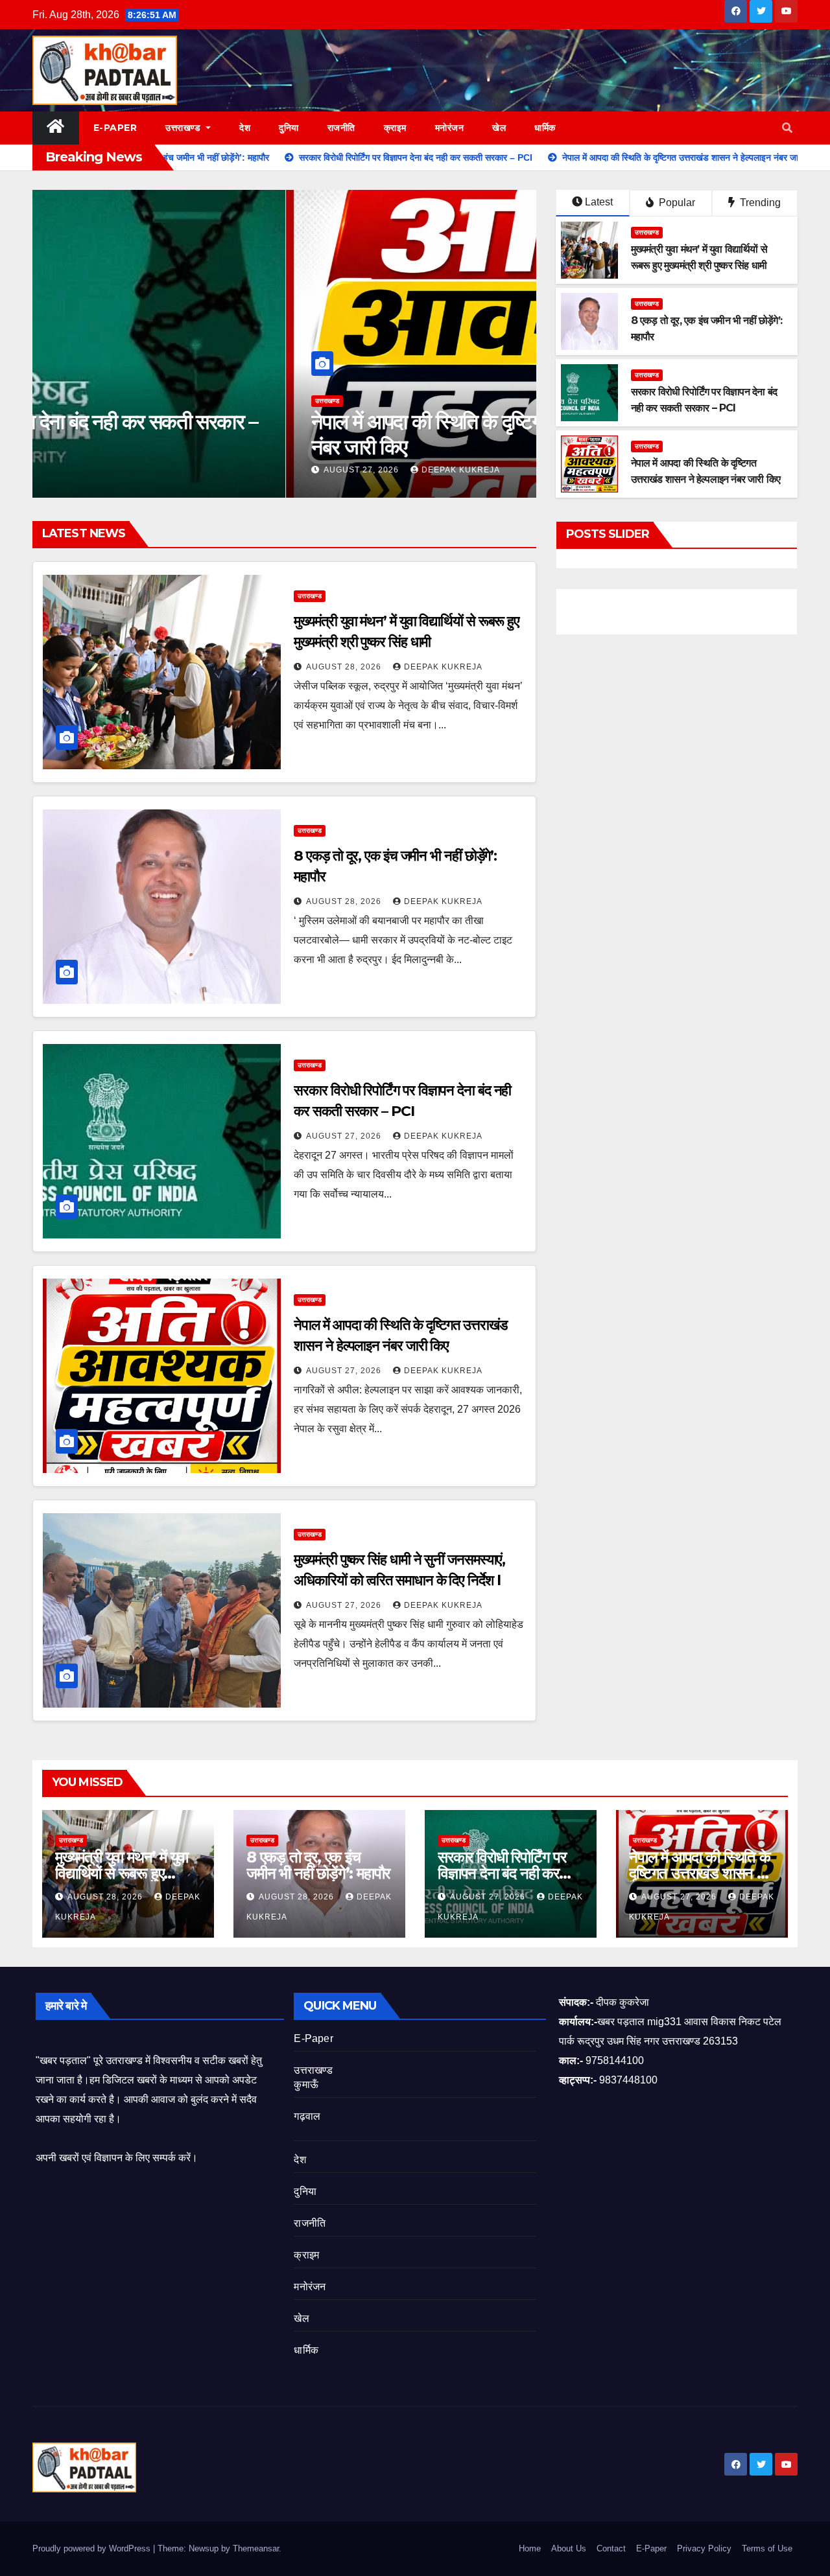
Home (530, 2548)
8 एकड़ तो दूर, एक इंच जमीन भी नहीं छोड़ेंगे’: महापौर (318, 1865)
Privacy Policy (704, 2548)
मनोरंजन (450, 128)
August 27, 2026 (109, 470)
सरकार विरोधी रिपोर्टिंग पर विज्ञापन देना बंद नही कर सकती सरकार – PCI (502, 1873)
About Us (569, 2548)
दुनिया (289, 128)
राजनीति (341, 128)
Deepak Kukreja (207, 470)
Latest (599, 202)
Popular (676, 203)
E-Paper (115, 128)
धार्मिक (545, 128)
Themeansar (256, 2548)
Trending (759, 203)
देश (245, 128)
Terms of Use (767, 2548)
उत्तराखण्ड (184, 128)
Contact (611, 2548)
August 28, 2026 (345, 667)
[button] (787, 128)
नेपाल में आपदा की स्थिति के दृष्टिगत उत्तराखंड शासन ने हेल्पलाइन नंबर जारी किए (276, 434)
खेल (499, 128)
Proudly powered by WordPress (93, 2548)
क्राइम (395, 128)
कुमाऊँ (306, 2084)
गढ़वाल (307, 2116)
